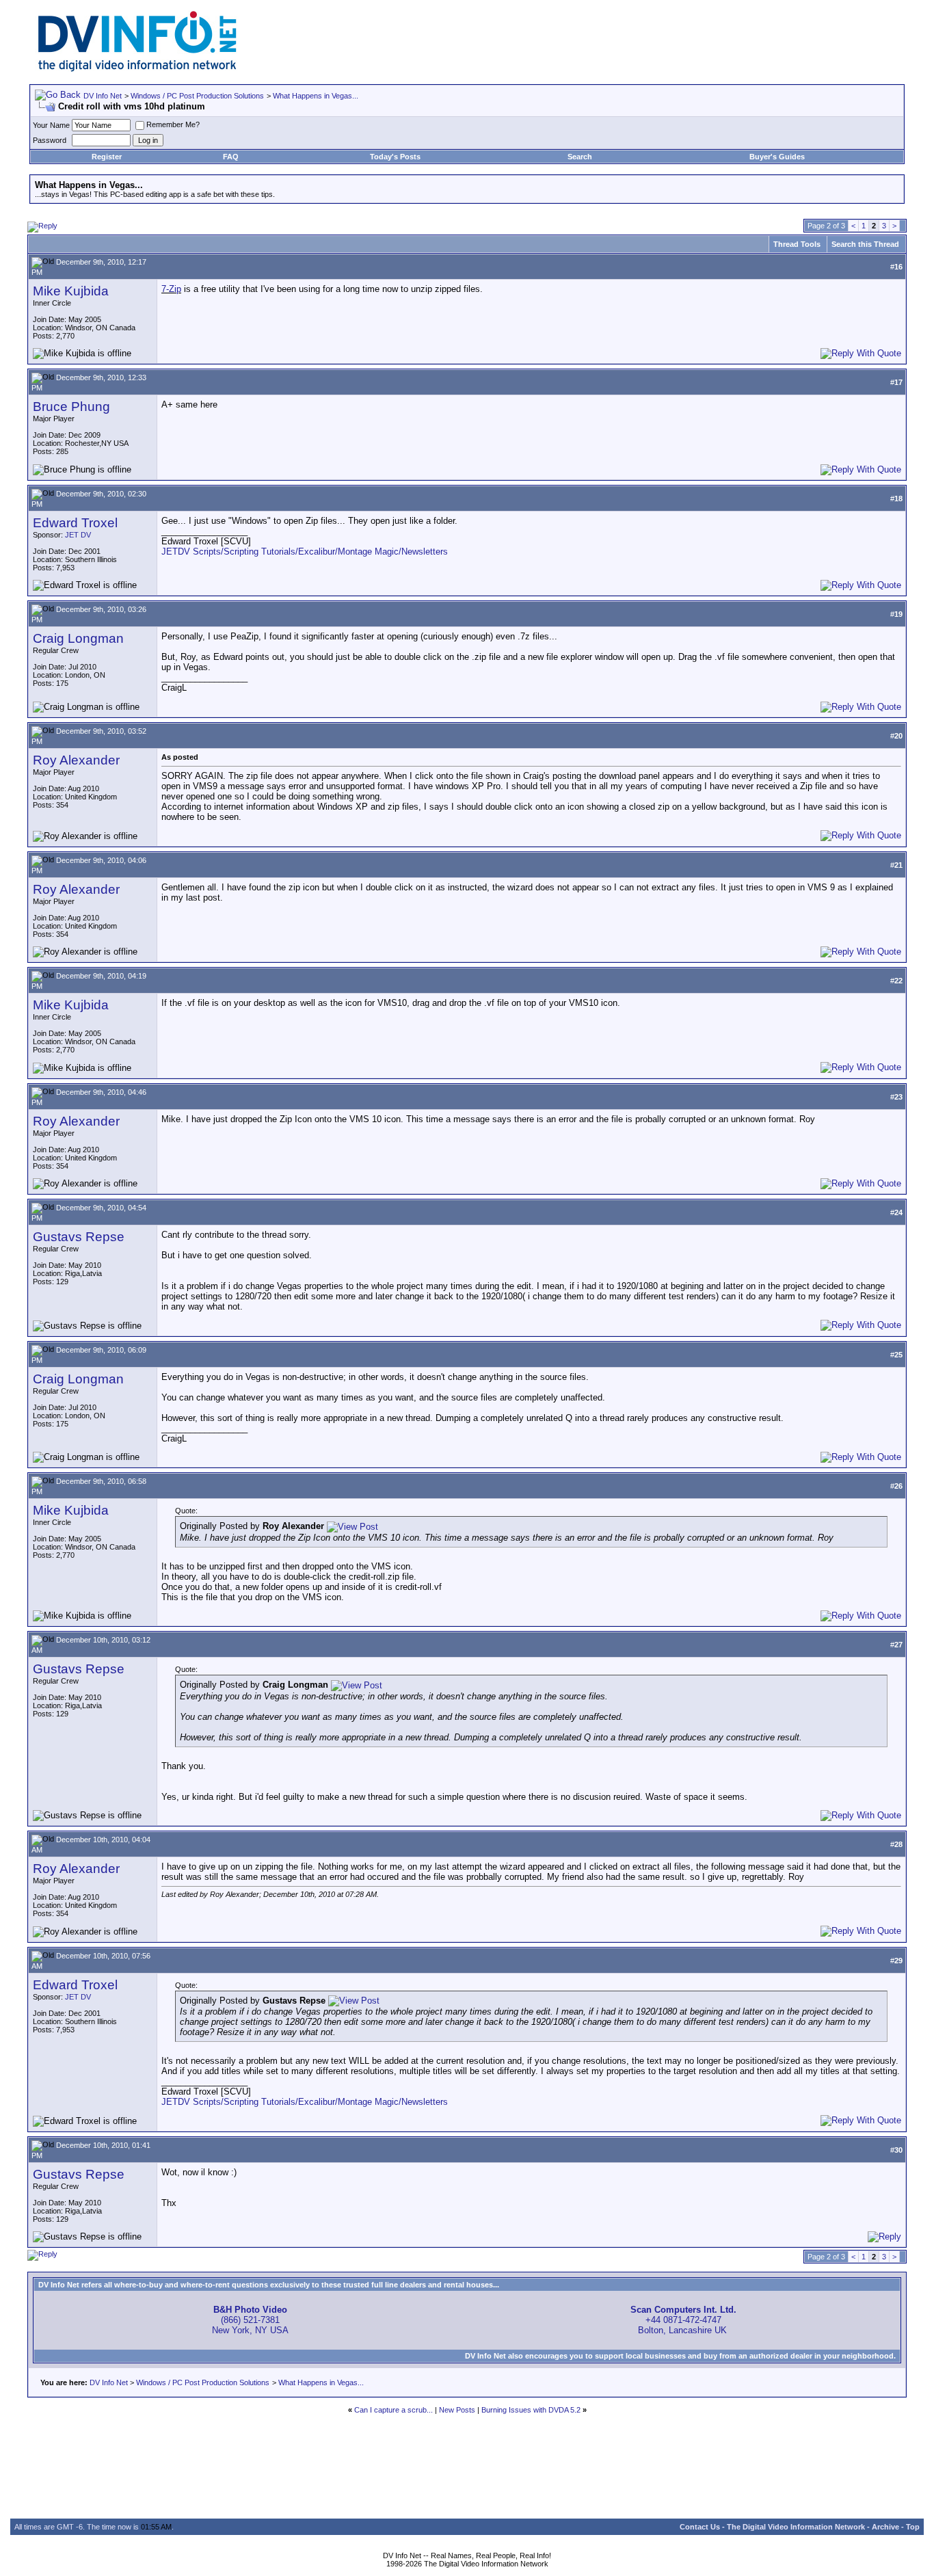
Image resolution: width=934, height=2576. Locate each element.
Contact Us (700, 2527)
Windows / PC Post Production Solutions (197, 96)
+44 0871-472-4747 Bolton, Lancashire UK (683, 2320)
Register (107, 157)
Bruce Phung (71, 407)
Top (913, 2527)
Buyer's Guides (777, 157)
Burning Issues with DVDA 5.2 (531, 2410)
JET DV (78, 535)
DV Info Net (103, 96)
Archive (885, 2527)
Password (50, 140)
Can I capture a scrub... (393, 2410)
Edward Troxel (75, 523)
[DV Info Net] (137, 69)
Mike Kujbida (71, 291)
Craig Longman (78, 638)
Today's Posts (395, 157)
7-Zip (171, 289)
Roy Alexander (76, 760)
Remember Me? (173, 124)
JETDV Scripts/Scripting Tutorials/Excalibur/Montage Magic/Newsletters (305, 552)
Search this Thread (865, 244)
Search (580, 157)
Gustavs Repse (79, 1237)
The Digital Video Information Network (796, 2527)
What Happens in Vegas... (316, 96)
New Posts (457, 2410)
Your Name (51, 125)
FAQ (231, 157)
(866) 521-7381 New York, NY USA (250, 2320)
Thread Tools (797, 244)
